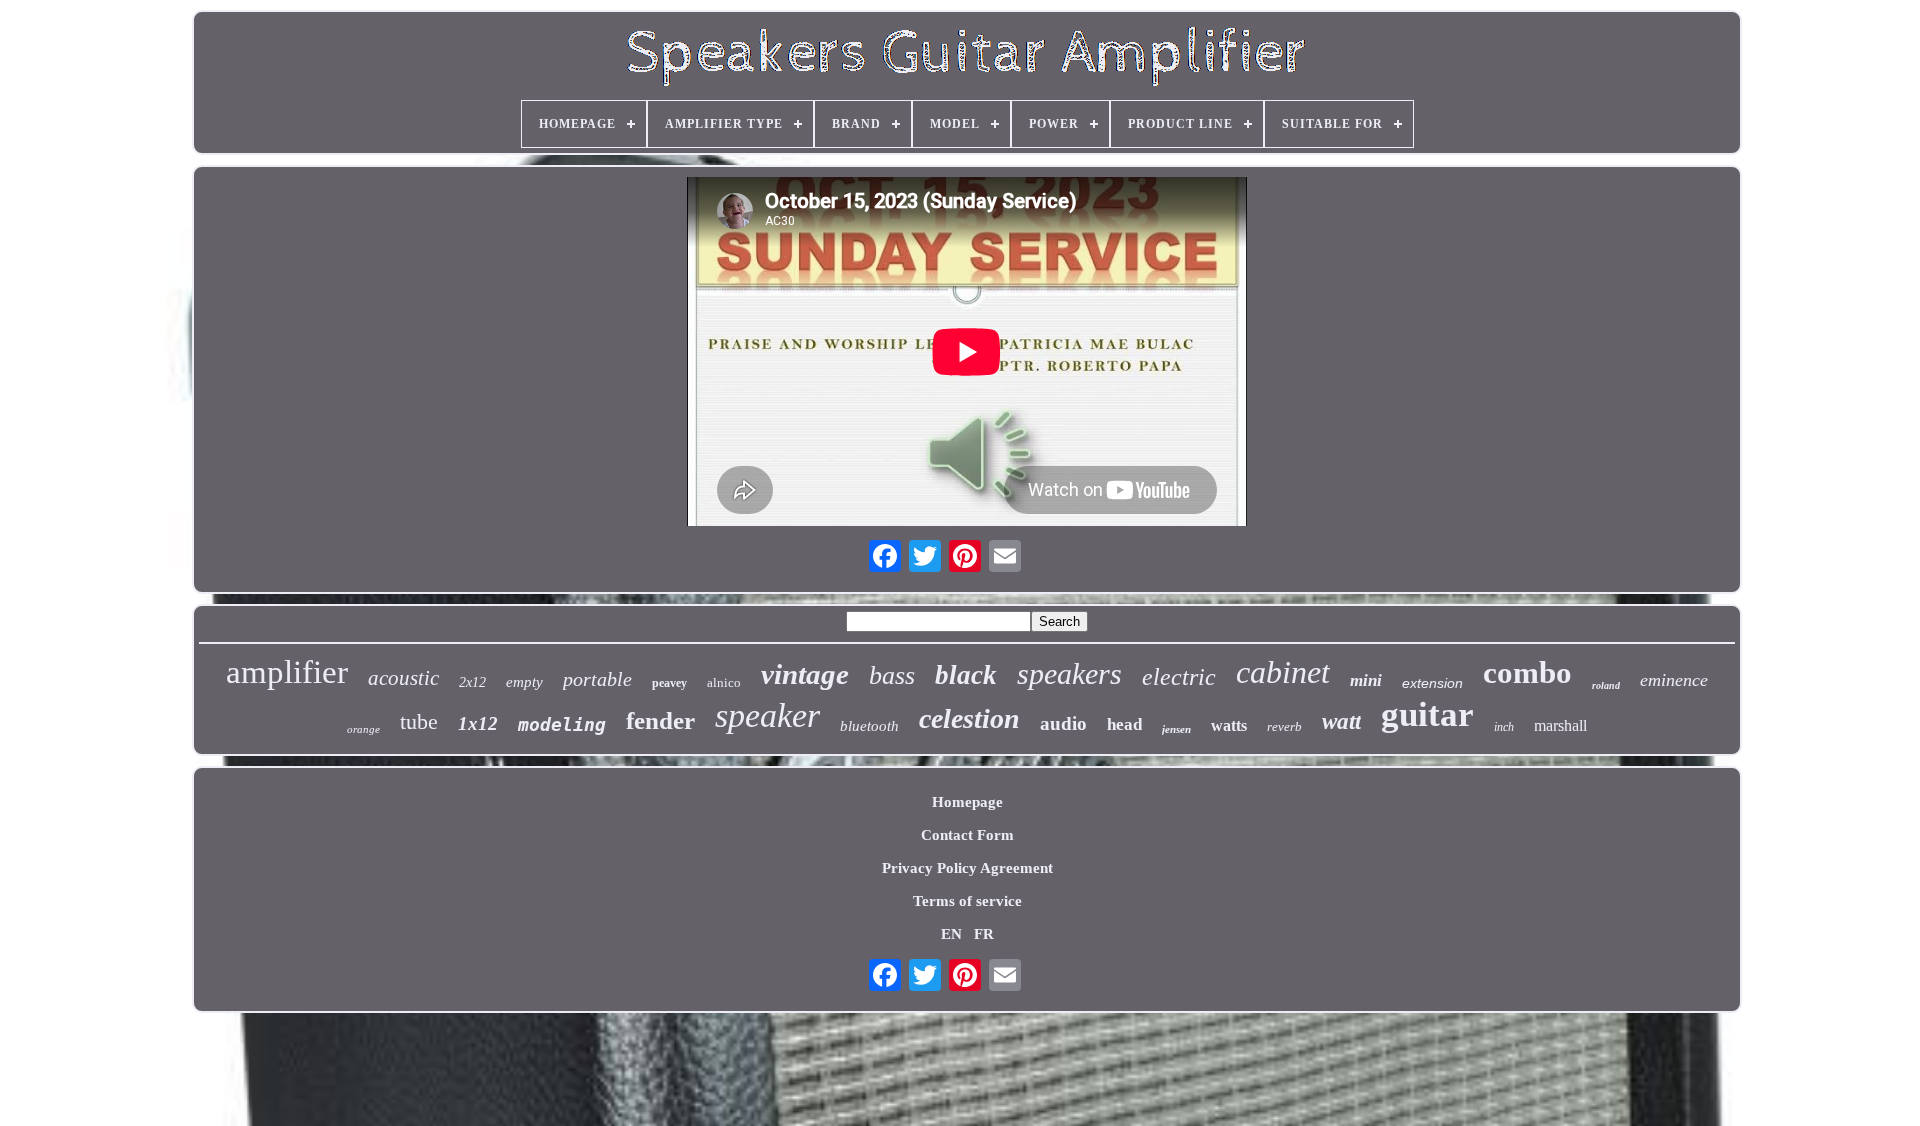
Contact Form (967, 835)
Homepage (967, 802)
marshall (1560, 725)
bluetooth (869, 726)
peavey (669, 683)
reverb (1284, 726)
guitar (1427, 714)
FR (984, 934)
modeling (562, 724)
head (1124, 724)
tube (419, 721)
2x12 (472, 682)
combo (1527, 672)
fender (660, 720)
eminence (1674, 680)
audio (1063, 723)
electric (1179, 677)
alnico (724, 682)
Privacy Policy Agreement (967, 868)
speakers (1069, 673)
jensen (1176, 729)
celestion (969, 718)
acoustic (403, 678)
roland (1606, 685)
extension (1432, 683)
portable (597, 679)
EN (951, 934)
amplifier (287, 672)
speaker (767, 715)
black (966, 675)
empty (524, 682)
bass (892, 675)
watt (1341, 721)
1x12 (478, 723)
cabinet (1283, 672)
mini (1366, 680)
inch (1504, 727)
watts (1229, 725)
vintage (805, 674)
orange (363, 729)
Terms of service (967, 901)
